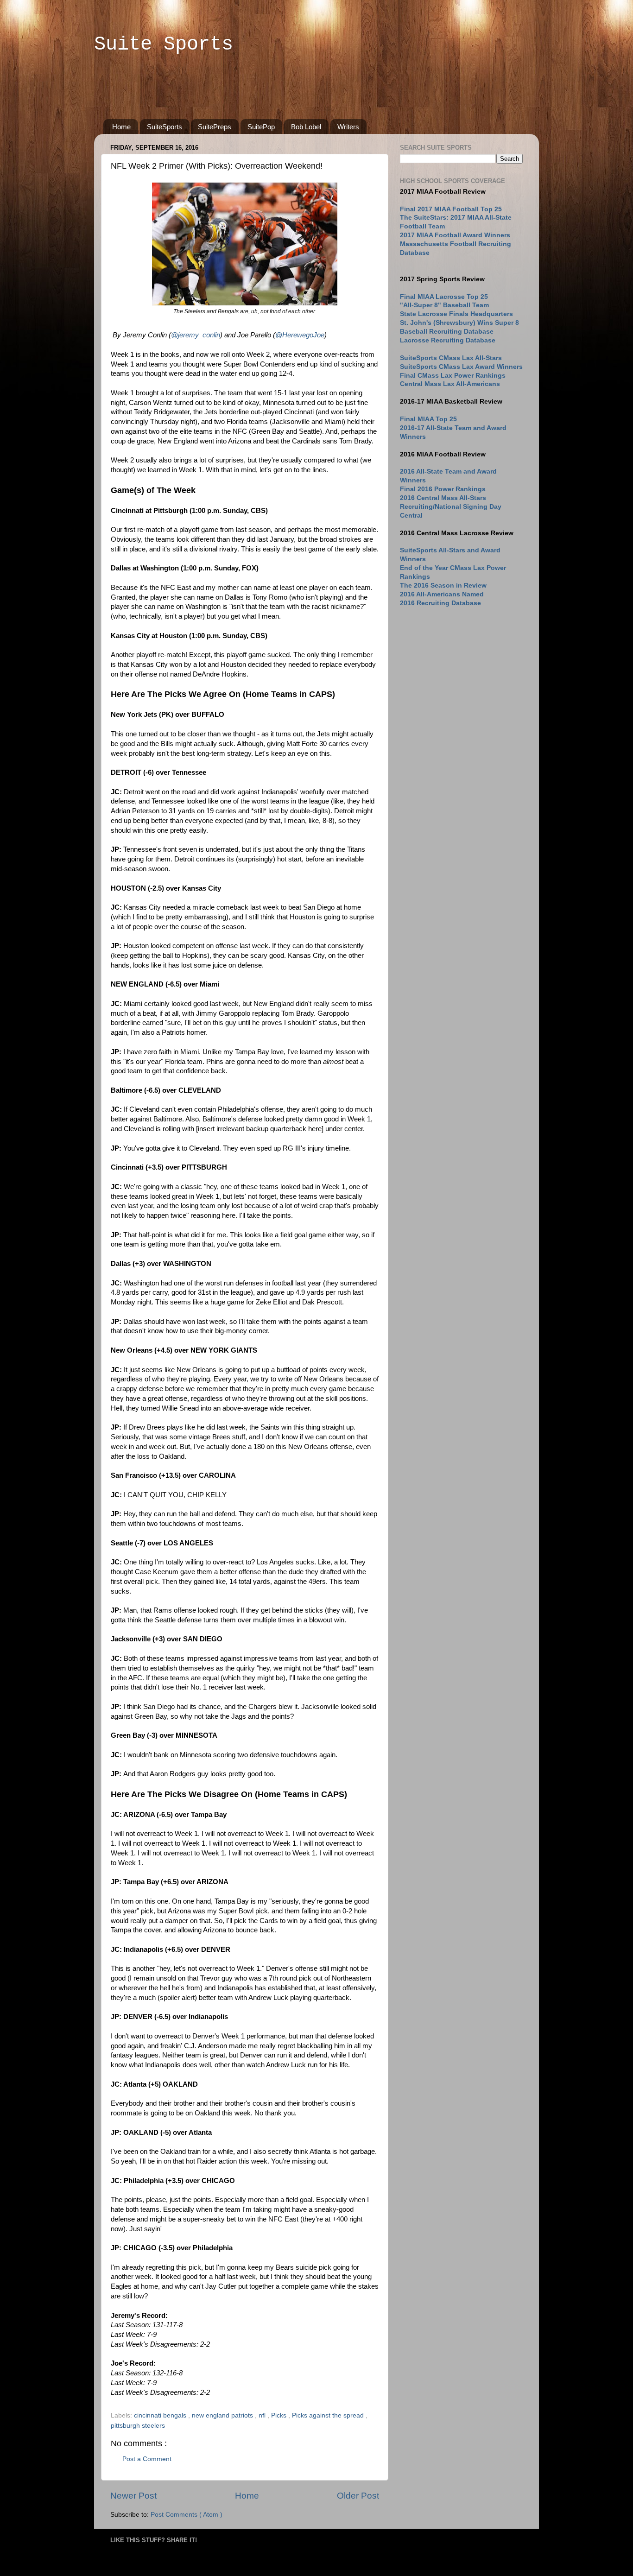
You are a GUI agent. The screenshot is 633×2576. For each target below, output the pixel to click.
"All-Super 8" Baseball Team (444, 305)
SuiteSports (165, 127)
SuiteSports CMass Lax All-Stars (451, 358)
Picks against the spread (329, 2415)
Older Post (358, 2496)
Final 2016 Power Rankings (443, 489)
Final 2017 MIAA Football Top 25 (451, 209)
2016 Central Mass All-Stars (443, 498)
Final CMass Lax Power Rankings (453, 376)
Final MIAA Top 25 (428, 419)
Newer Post (133, 2496)
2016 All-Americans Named (442, 594)
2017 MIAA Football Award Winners (455, 235)
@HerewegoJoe (300, 335)
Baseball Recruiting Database (447, 332)
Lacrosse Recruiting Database (448, 340)
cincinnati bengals (161, 2415)
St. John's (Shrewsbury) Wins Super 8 (459, 323)
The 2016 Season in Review (443, 585)
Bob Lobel (306, 127)
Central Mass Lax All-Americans (450, 384)
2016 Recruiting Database (440, 603)
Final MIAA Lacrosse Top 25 (444, 297)
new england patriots (223, 2415)
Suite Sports (164, 44)
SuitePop (261, 127)
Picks (280, 2415)
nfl (263, 2415)
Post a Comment (147, 2459)
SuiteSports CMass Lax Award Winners (461, 367)
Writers (348, 127)
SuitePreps (215, 127)
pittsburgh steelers (138, 2426)
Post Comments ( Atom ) (187, 2515)
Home (121, 127)
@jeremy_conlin (196, 335)
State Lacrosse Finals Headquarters (456, 314)
